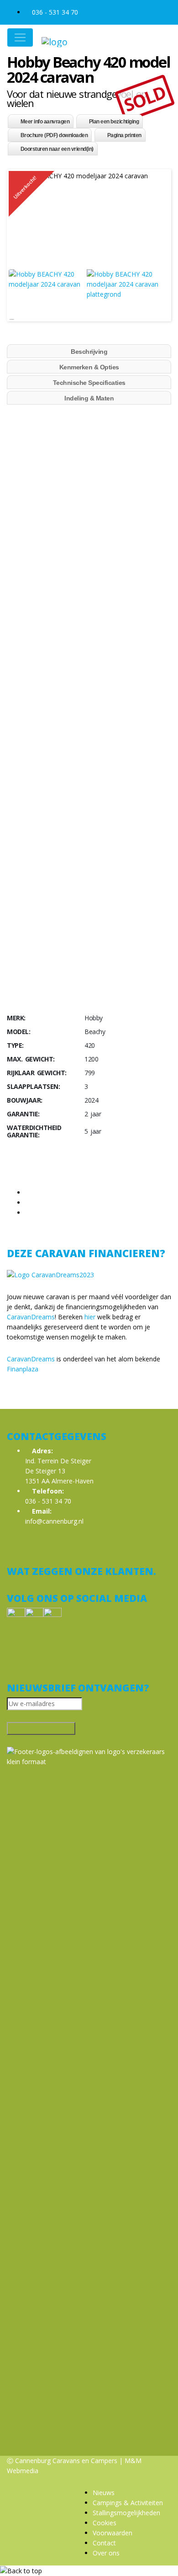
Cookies (105, 2523)
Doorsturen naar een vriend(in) (57, 149)
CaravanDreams (31, 1317)
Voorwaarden (113, 2533)
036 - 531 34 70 (54, 12)
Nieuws (104, 2493)
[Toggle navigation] (20, 37)
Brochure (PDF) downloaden (54, 135)
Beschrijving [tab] (89, 352)
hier (90, 1317)
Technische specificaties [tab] (89, 383)
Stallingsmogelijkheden (126, 2513)
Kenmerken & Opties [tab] (89, 367)
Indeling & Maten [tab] (89, 398)
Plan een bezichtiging (114, 122)
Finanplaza (23, 1369)
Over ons (106, 2553)
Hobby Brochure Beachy (43, 740)
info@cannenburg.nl (54, 1521)
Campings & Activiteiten (128, 2503)
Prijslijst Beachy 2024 (38, 774)
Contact (104, 2543)
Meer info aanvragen (45, 122)
